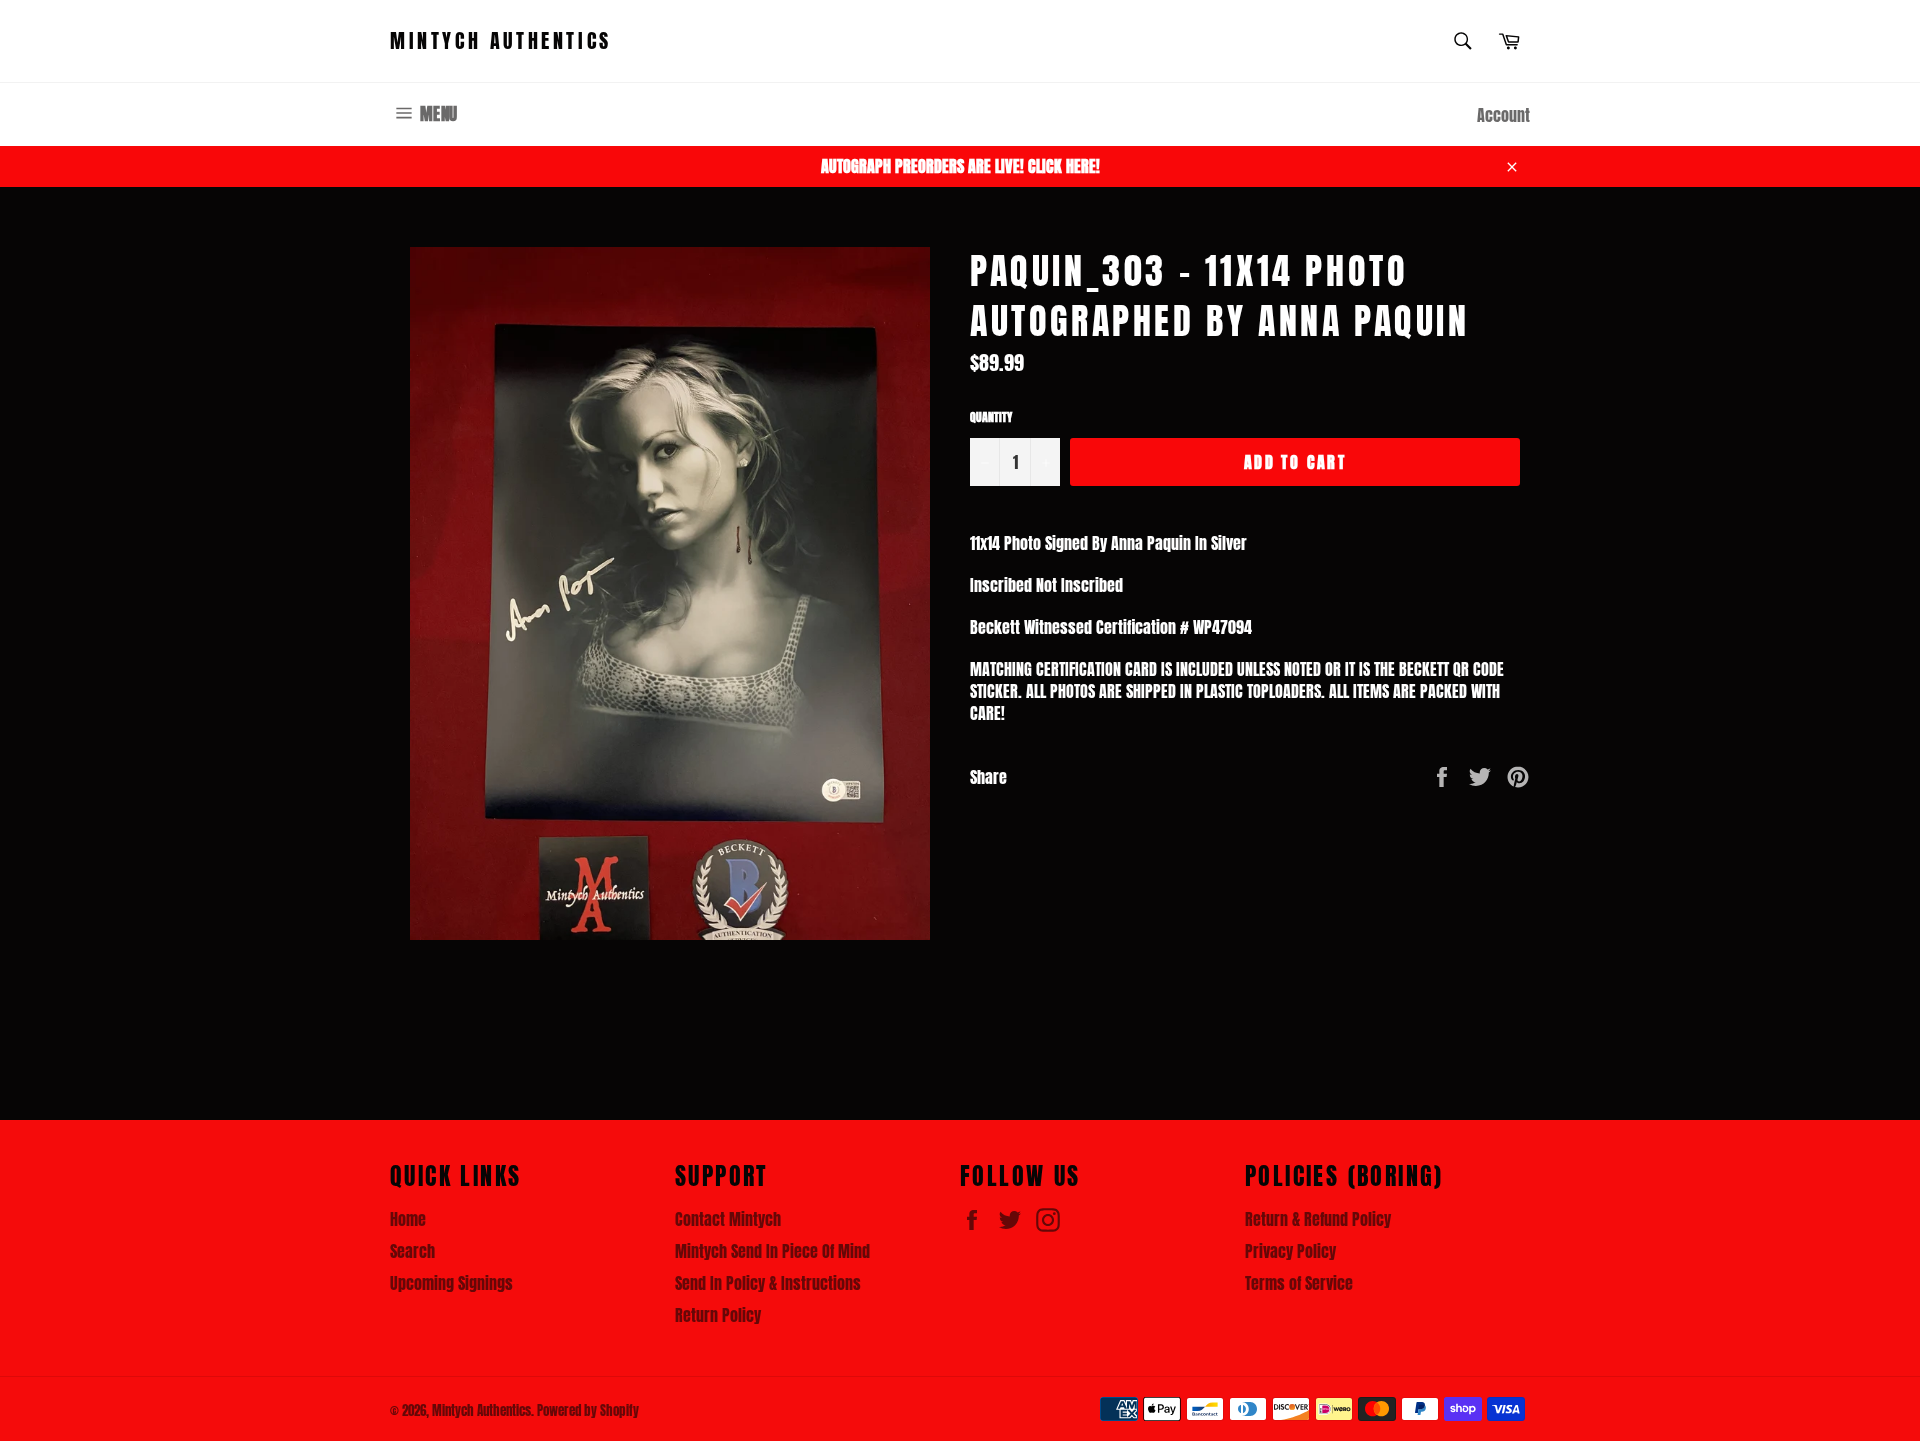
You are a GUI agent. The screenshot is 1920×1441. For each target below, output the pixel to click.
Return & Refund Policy (1318, 1219)
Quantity (991, 417)
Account (1503, 115)
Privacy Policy (1290, 1251)
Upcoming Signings (451, 1283)
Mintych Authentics (501, 41)
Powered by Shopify (588, 1410)
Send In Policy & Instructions (768, 1283)
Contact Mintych (728, 1219)
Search (412, 1251)
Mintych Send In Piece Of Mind (772, 1251)
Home (408, 1219)
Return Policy (718, 1315)
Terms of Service (1299, 1283)
